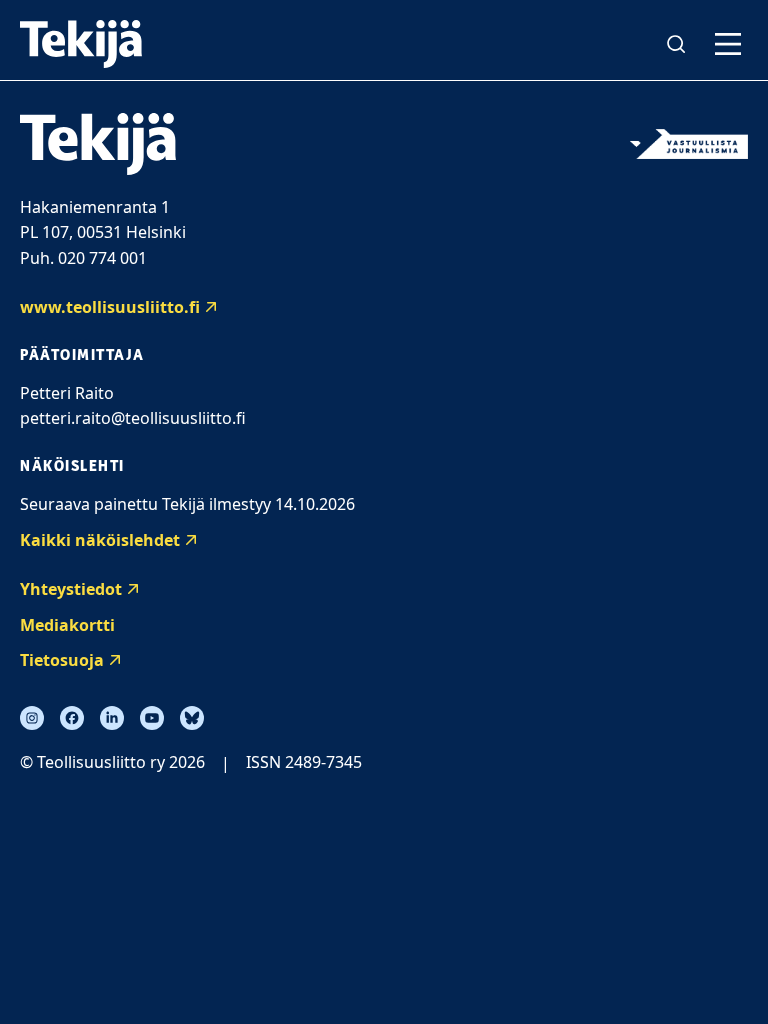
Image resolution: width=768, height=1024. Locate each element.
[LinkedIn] (112, 718)
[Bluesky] (192, 718)
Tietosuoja (62, 660)
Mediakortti (67, 625)
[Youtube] (152, 718)
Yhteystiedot (71, 589)
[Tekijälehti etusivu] (81, 44)
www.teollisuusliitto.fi (110, 307)
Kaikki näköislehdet (100, 540)
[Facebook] (72, 718)
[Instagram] (32, 718)
